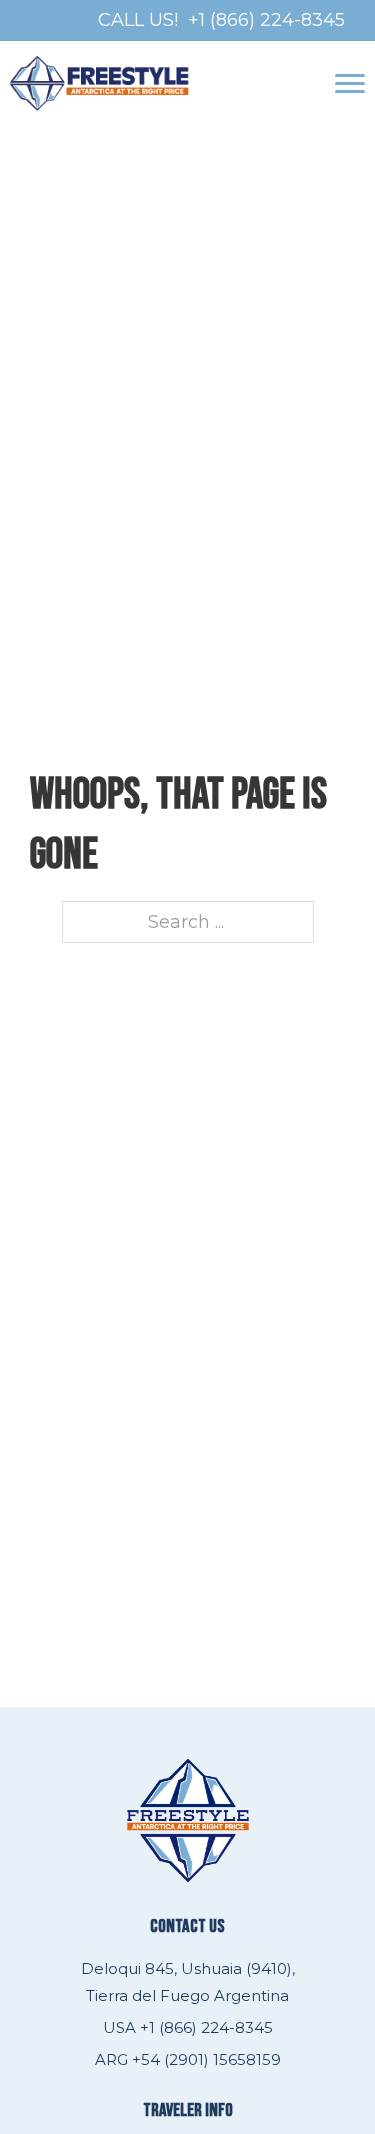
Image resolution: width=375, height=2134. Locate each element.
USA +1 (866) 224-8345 (188, 2027)
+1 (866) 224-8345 (266, 20)
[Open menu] (350, 83)
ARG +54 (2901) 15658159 (188, 2059)
